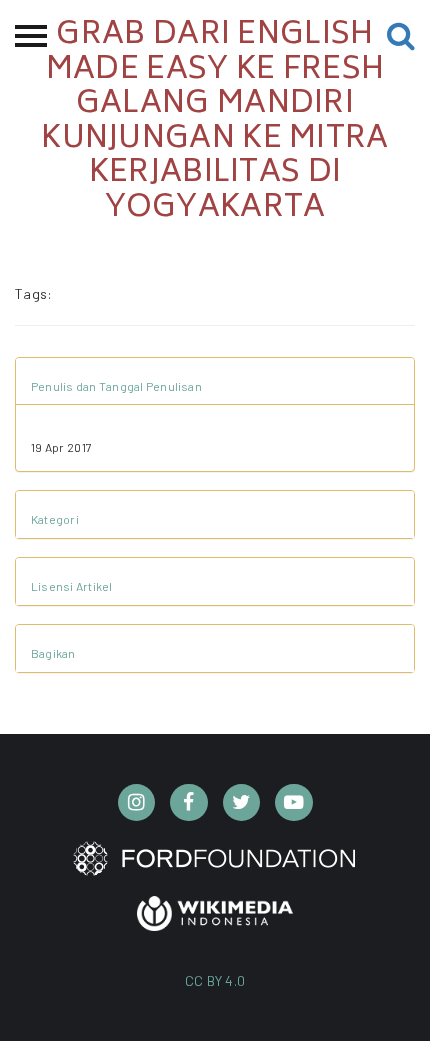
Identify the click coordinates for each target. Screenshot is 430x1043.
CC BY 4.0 (215, 980)
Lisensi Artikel (72, 586)
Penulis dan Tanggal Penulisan (116, 386)
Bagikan (53, 653)
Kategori (55, 519)
